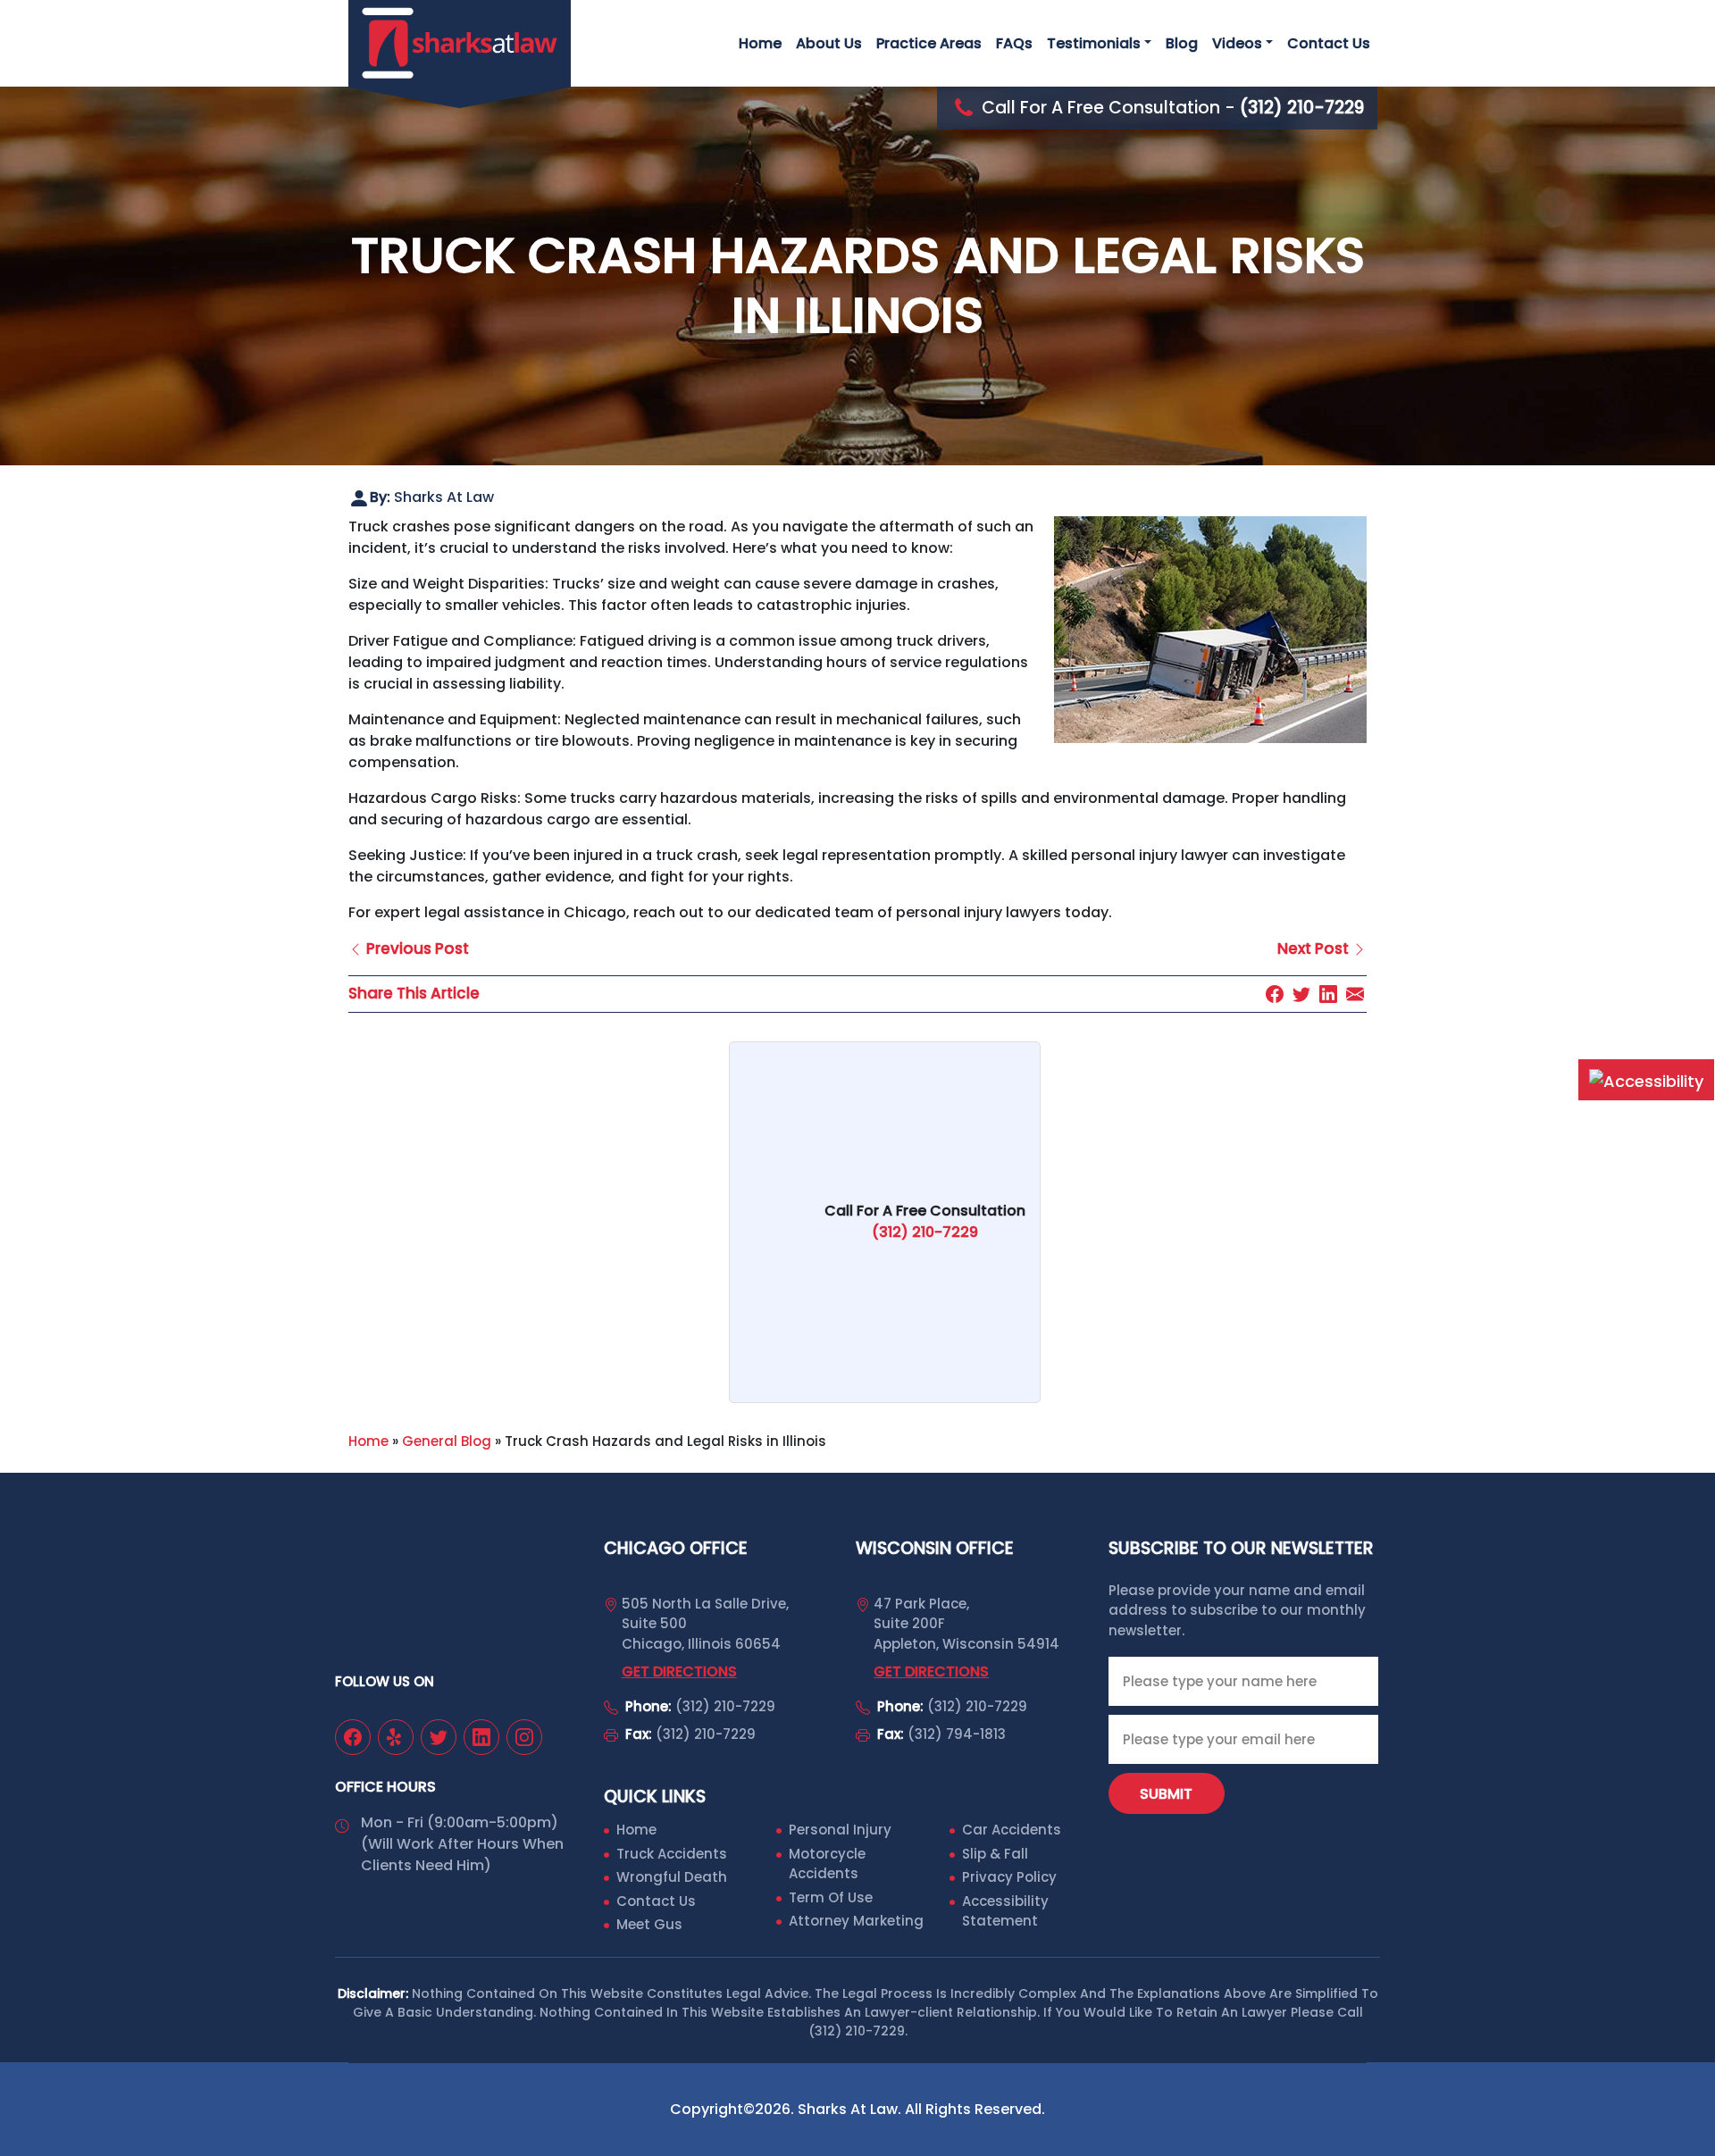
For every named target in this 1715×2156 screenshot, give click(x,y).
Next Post (1315, 948)
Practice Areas (929, 43)
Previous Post (416, 948)
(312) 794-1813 (957, 1734)
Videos (1237, 43)
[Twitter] (1301, 994)
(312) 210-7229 (725, 1706)
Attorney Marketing (856, 1921)
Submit (1166, 1794)
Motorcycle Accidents (827, 1864)
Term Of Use (831, 1897)
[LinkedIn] (1328, 994)
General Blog (447, 1441)
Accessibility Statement (1005, 1911)
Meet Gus (649, 1924)
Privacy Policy (1009, 1877)
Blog (1182, 43)
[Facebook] (1275, 994)
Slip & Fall (995, 1854)
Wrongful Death (672, 1877)
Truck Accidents (672, 1854)
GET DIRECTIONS (679, 1671)
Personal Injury (840, 1830)
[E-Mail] (1355, 994)
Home (760, 43)
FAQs (1014, 43)
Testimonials (1094, 43)
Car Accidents (1012, 1830)
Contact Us (1329, 43)
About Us (829, 43)
